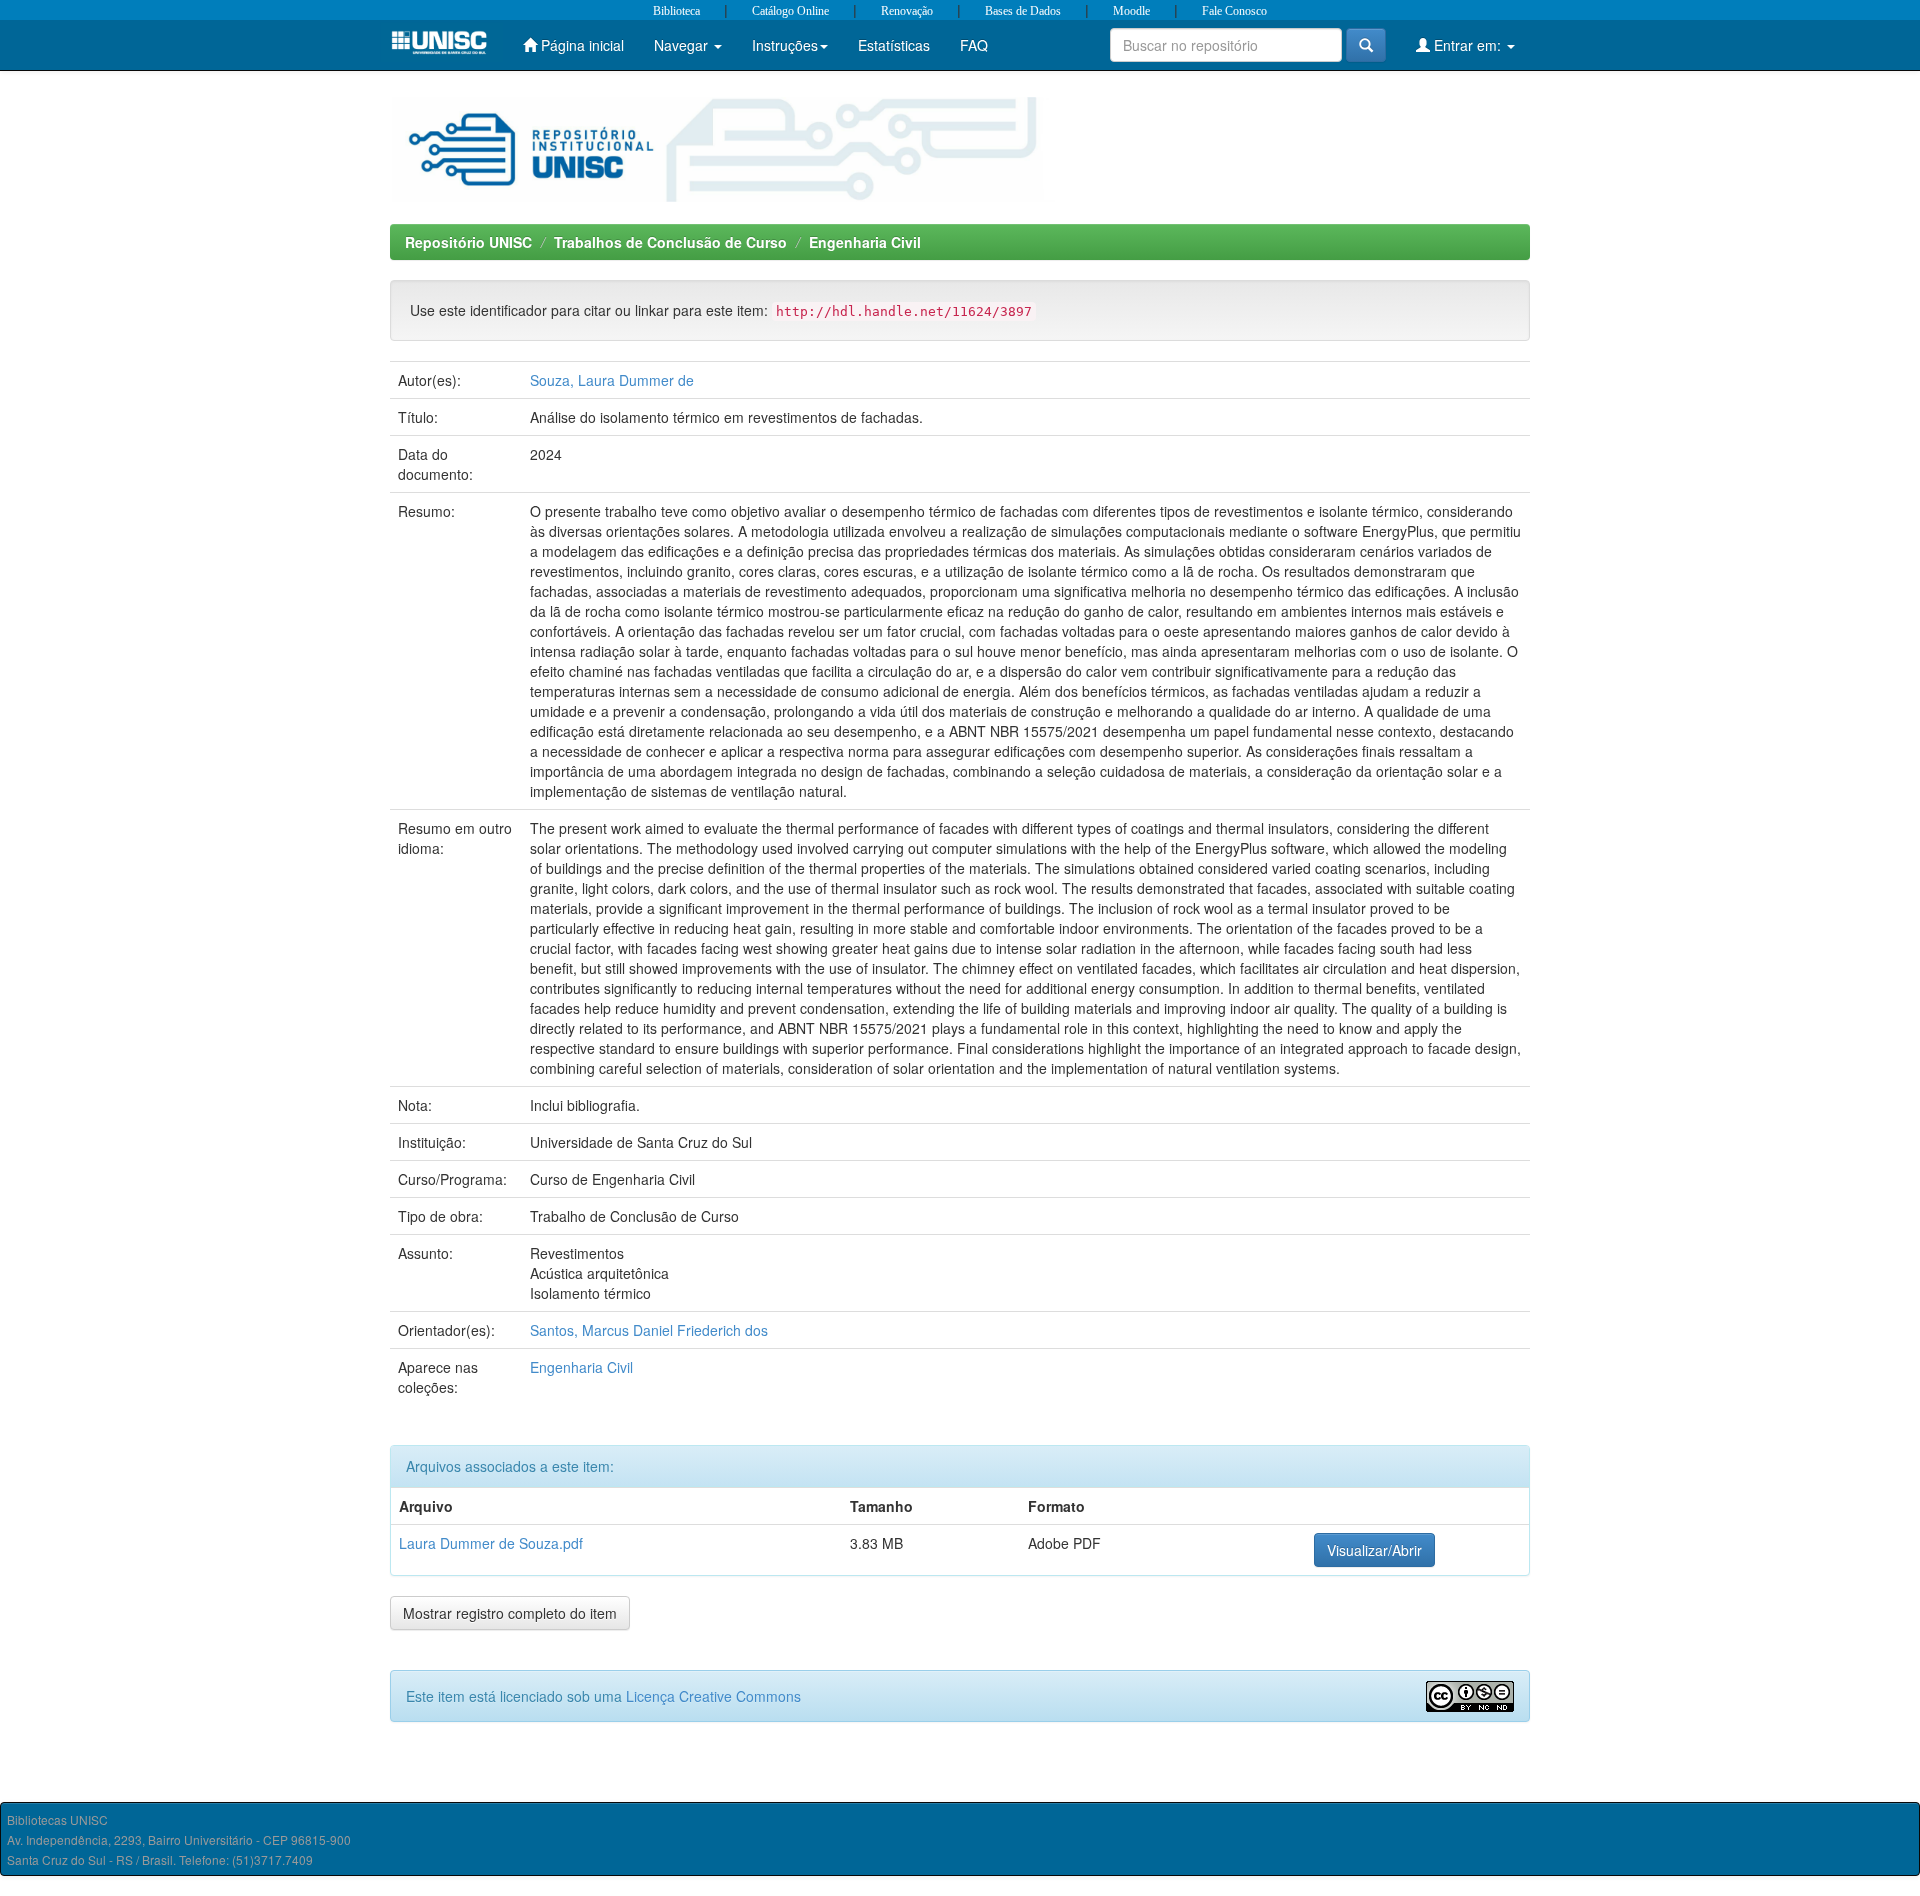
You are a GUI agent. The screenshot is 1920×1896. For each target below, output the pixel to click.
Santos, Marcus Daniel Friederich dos (649, 1330)
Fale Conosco (1234, 11)
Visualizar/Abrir (1374, 1550)
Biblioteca (676, 11)
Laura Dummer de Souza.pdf (491, 1543)
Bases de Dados (1023, 11)
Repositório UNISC (468, 242)
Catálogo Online (790, 11)
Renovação (907, 11)
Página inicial (580, 45)
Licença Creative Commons (713, 1696)
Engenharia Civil (865, 242)
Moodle (1131, 11)
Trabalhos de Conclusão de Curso (670, 242)
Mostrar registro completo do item (510, 1613)
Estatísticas (894, 45)
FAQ (974, 45)
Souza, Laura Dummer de (612, 380)
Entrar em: (1467, 45)
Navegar (683, 45)
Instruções (785, 45)
